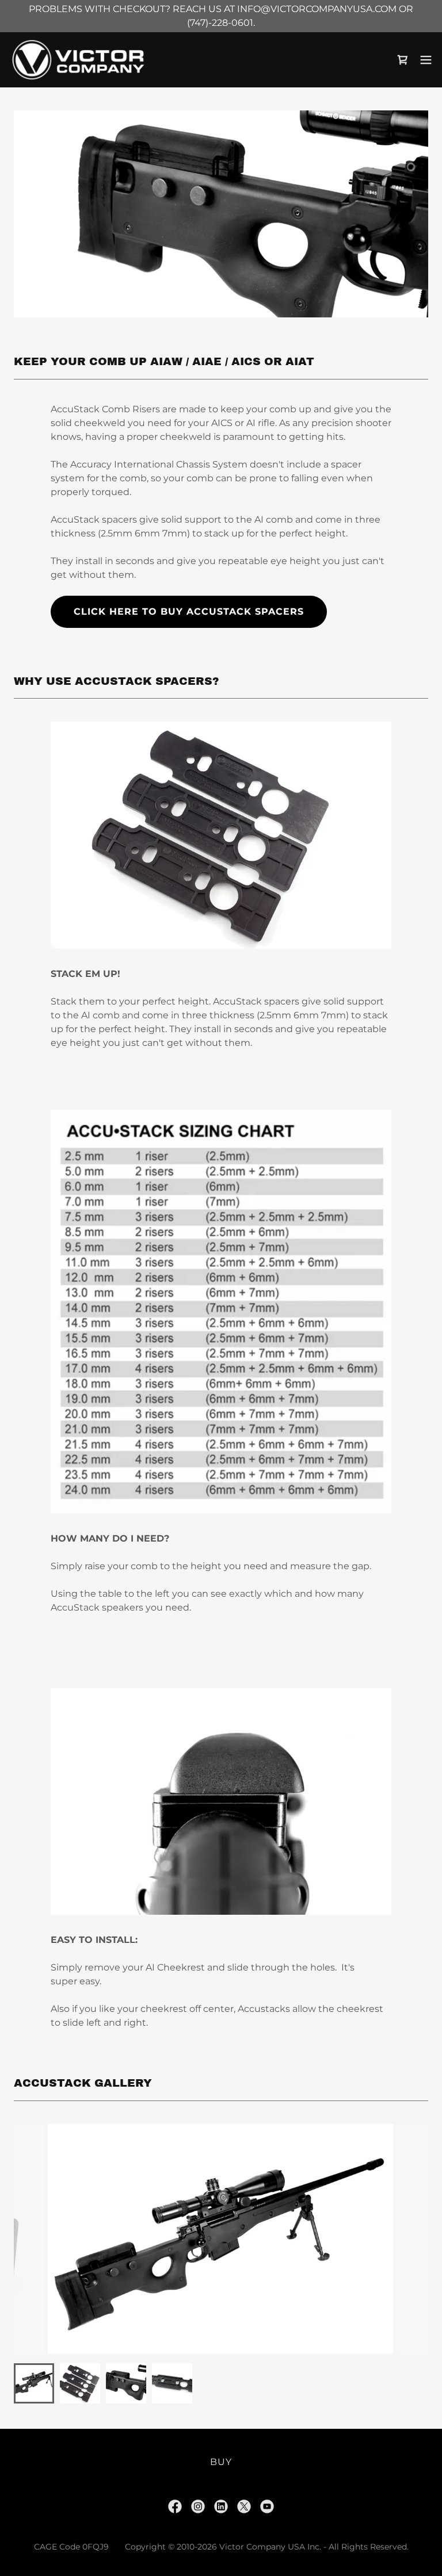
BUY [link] (221, 2462)
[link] (78, 60)
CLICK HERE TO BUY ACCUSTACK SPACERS (189, 612)
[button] (426, 60)
